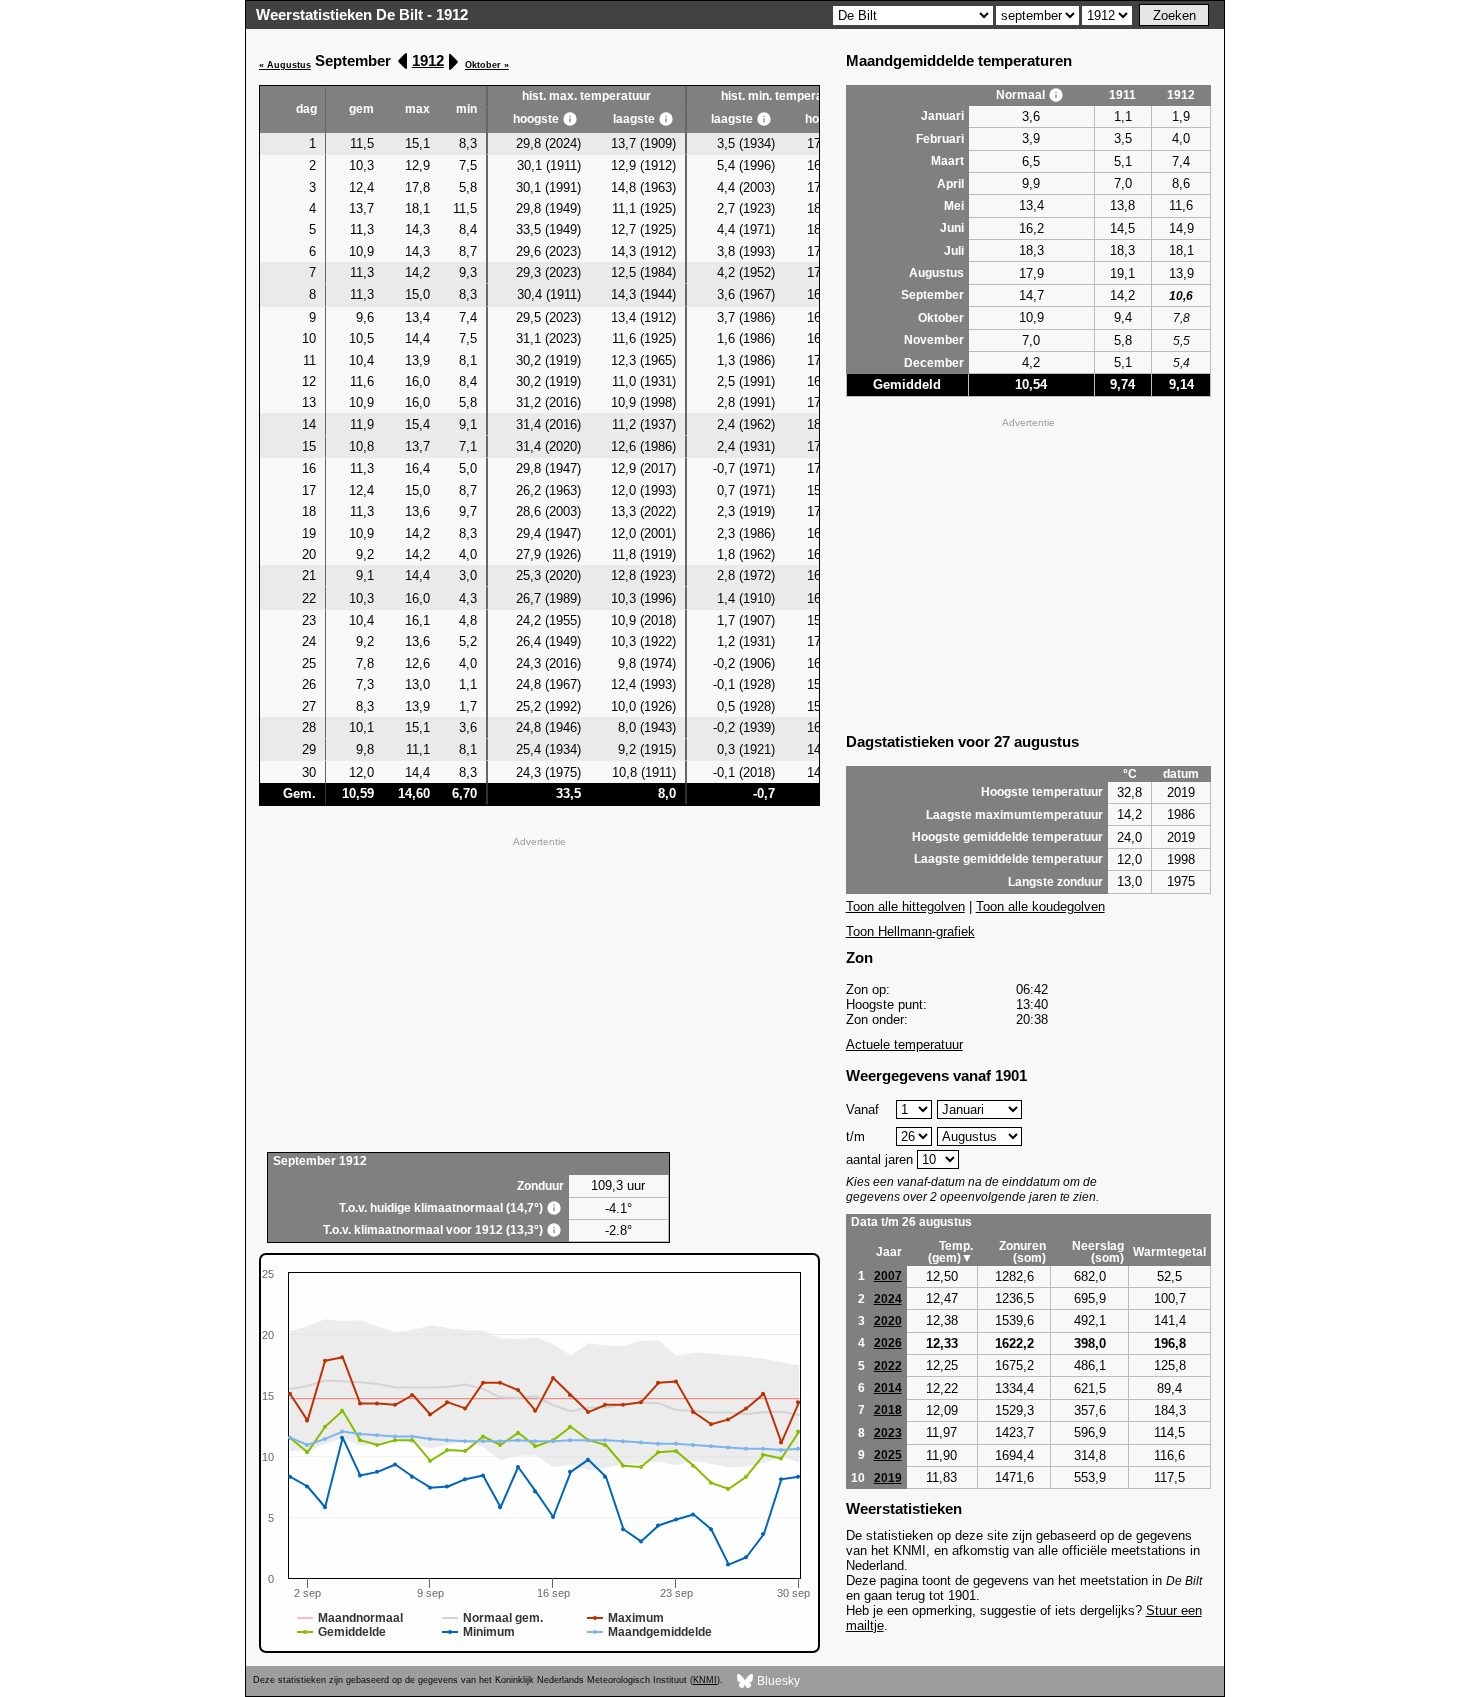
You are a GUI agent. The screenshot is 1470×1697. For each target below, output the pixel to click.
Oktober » (487, 65)
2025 (888, 1455)
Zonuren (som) (1022, 1252)
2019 (888, 1478)
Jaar (889, 1252)
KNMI (705, 1680)
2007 (888, 1276)
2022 (888, 1366)
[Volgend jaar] (452, 61)
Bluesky (777, 1681)
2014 (888, 1388)
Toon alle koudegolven (1040, 906)
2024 (888, 1299)
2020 (888, 1321)
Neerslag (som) (1098, 1252)
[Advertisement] (539, 992)
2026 (888, 1343)
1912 (428, 60)
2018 (888, 1410)
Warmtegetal (1169, 1252)
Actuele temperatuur (904, 1044)
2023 (888, 1433)
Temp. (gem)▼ (950, 1252)
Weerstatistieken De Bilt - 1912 (362, 14)
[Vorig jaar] (403, 61)
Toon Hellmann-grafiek (910, 931)
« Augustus (285, 65)
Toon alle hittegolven (905, 906)
